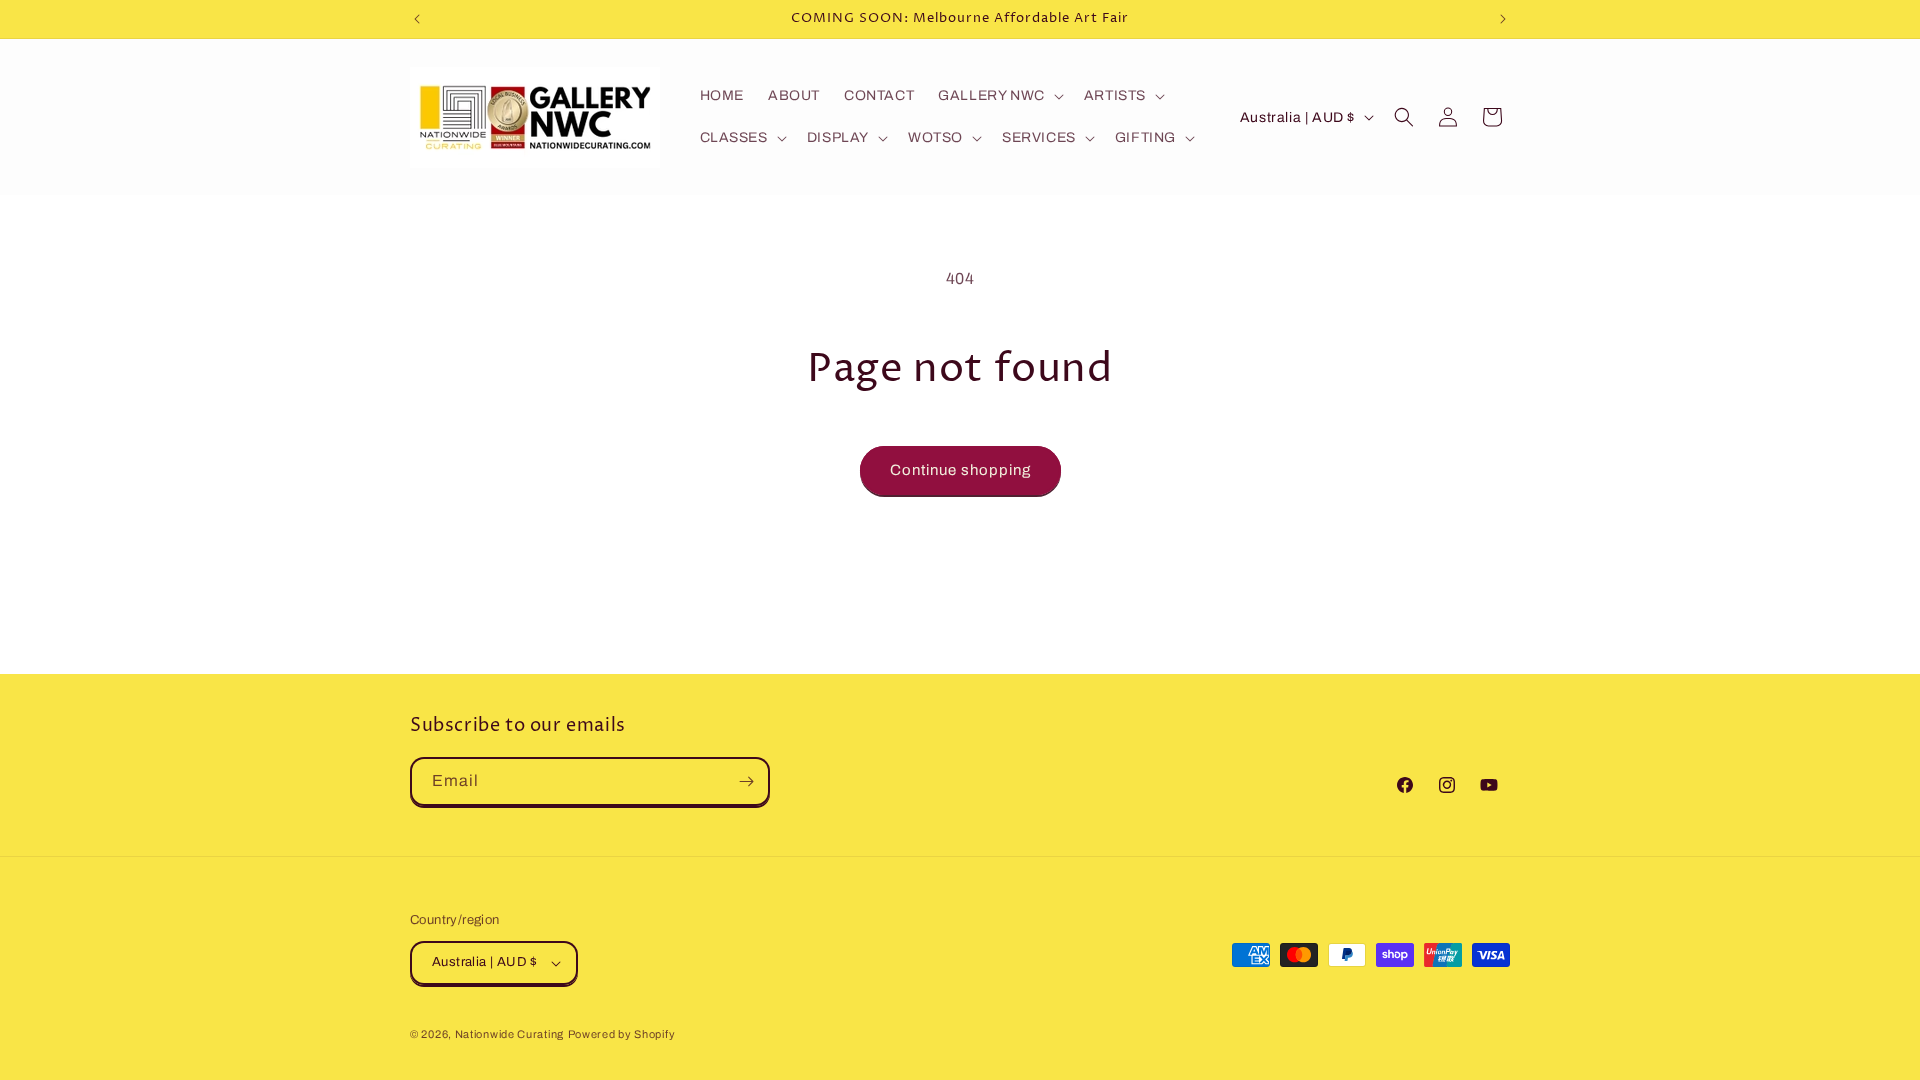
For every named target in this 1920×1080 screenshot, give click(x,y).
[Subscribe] (746, 781)
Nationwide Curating (509, 1034)
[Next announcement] (1503, 19)
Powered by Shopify (622, 1034)
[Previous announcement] (417, 19)
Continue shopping (960, 470)
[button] (999, 96)
